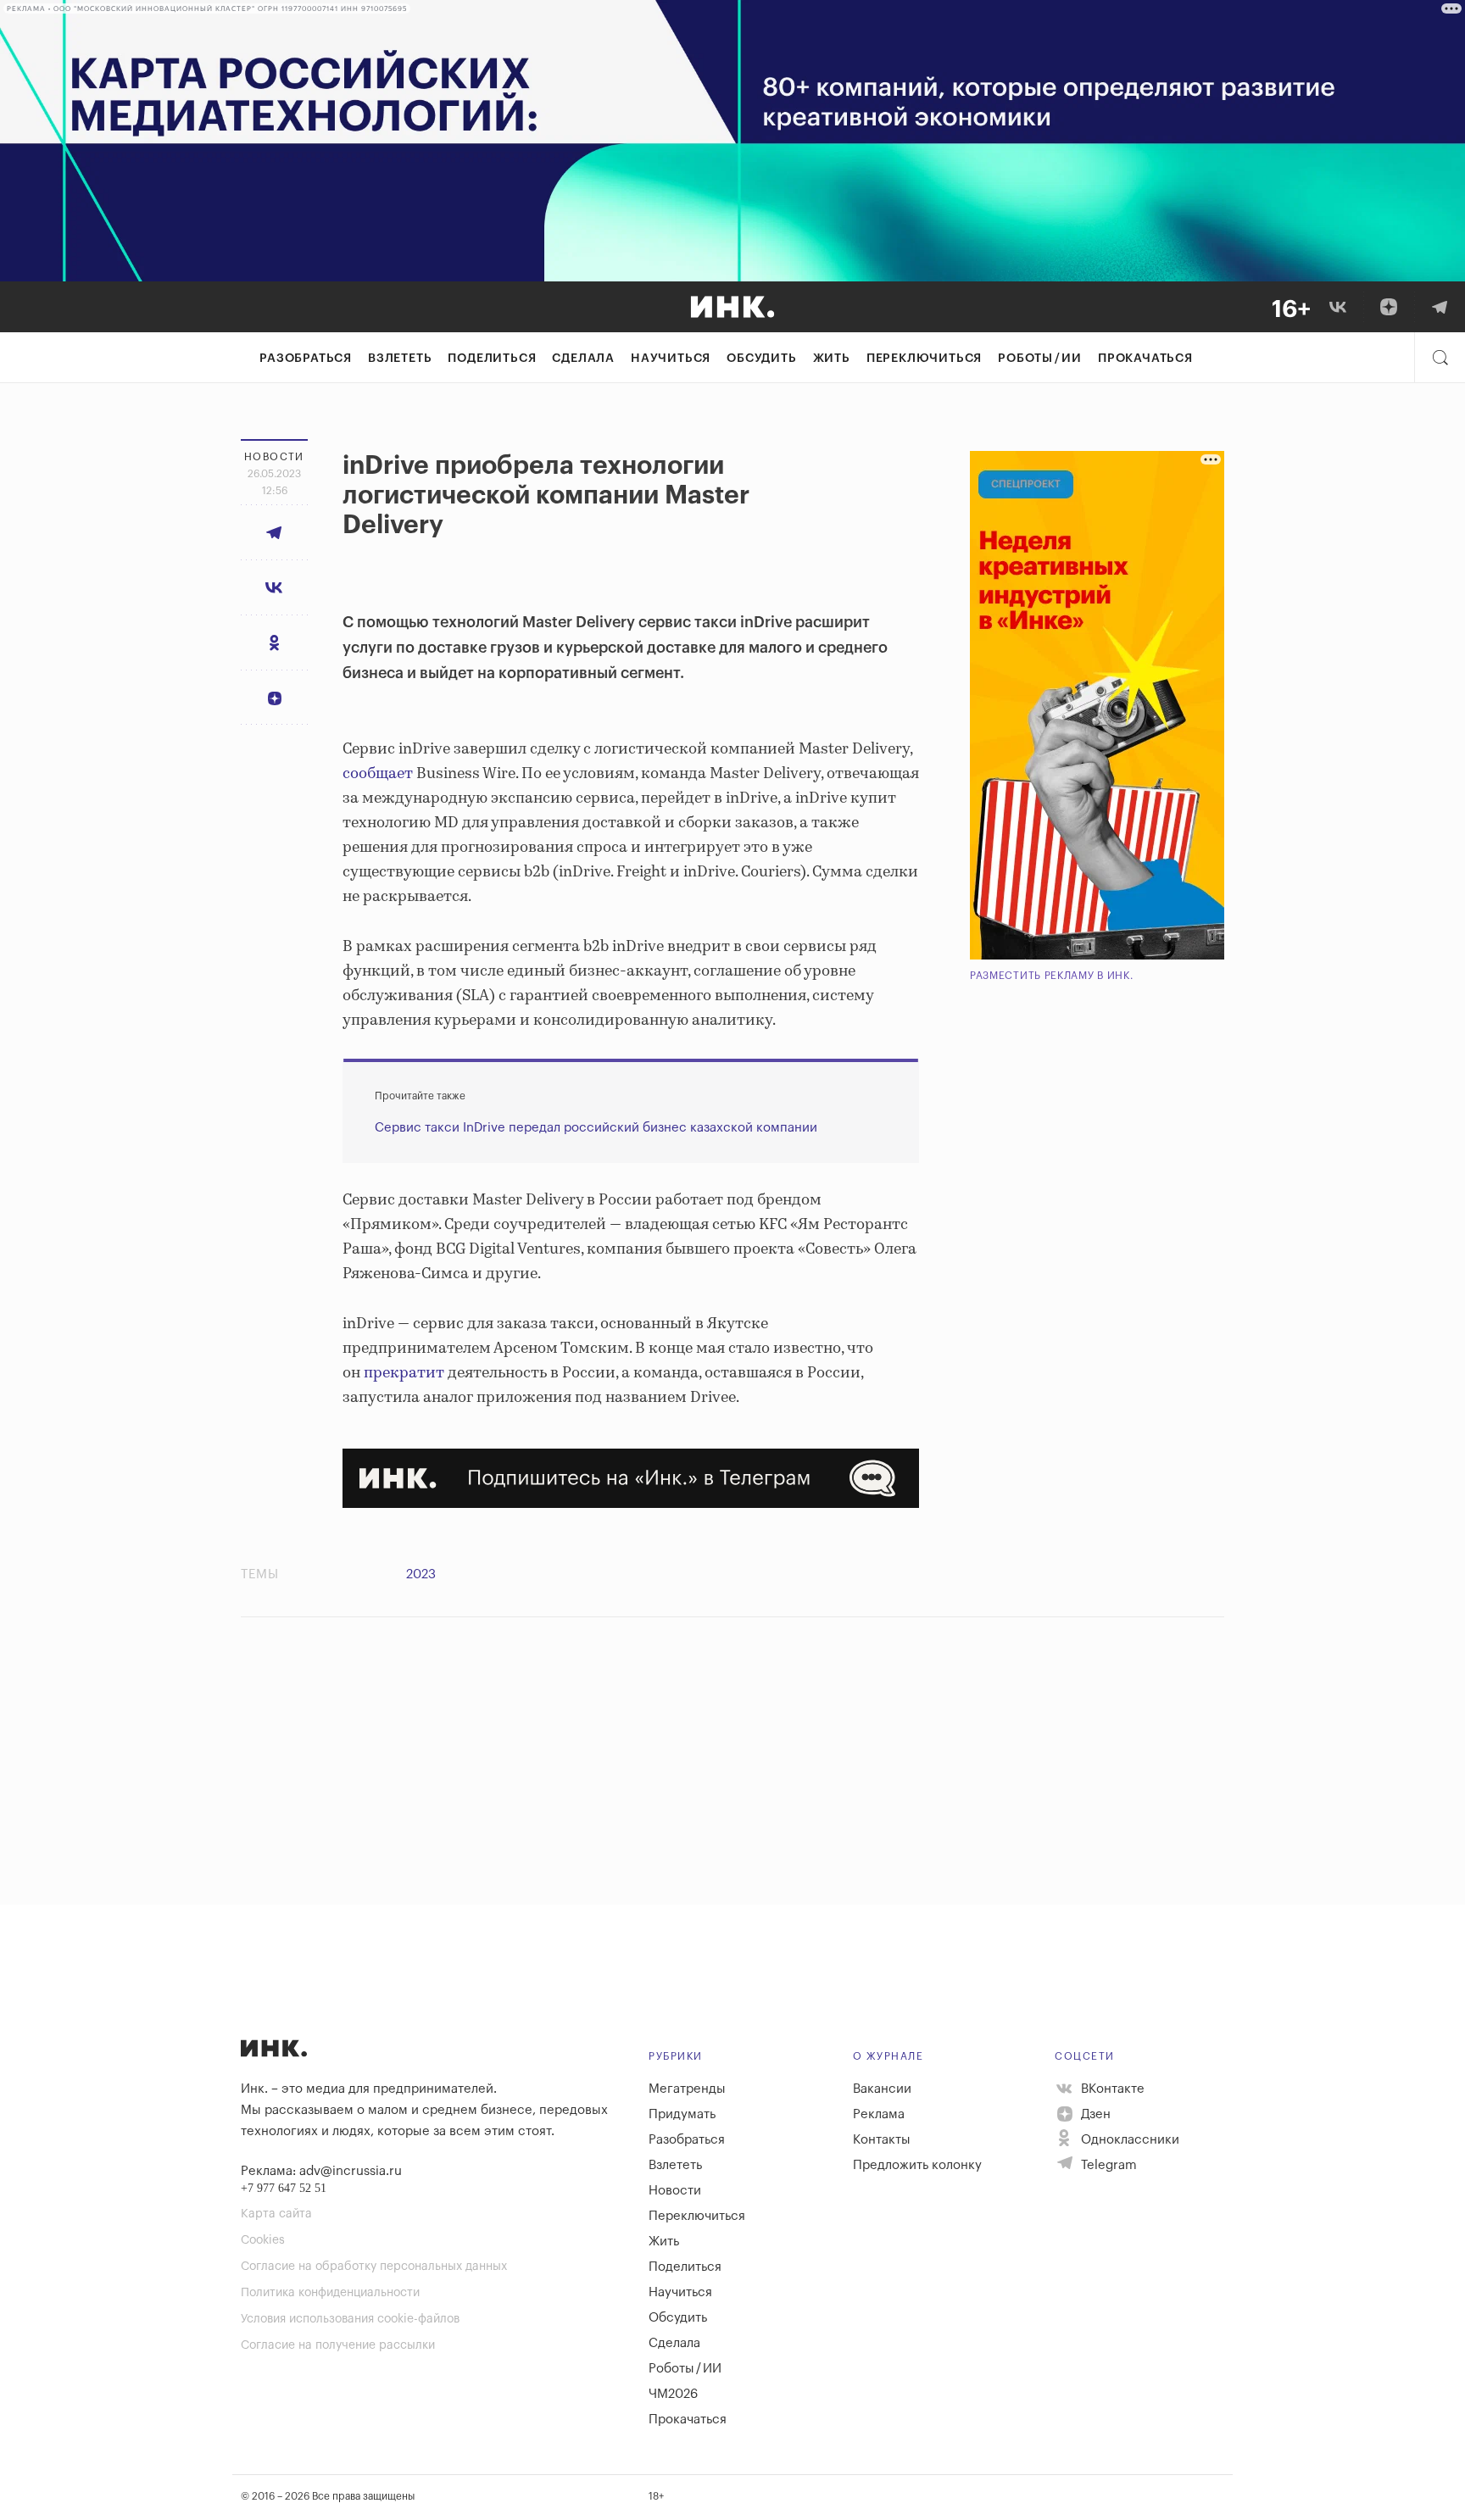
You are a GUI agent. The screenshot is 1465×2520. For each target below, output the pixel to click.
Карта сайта (276, 2214)
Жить (832, 359)
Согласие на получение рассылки (338, 2345)
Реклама (879, 2114)
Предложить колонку (917, 2165)
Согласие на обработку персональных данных (374, 2267)
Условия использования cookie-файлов (350, 2319)
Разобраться (306, 359)
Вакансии (882, 2089)
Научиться (671, 359)
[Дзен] (1389, 307)
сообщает (378, 774)
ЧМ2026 (673, 2394)
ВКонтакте (1111, 2089)
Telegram (1107, 2165)
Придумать (682, 2114)
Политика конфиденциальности (330, 2293)
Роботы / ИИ (1040, 359)
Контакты (882, 2140)
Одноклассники (1128, 2140)
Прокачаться (1145, 359)
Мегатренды (687, 2089)
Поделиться (492, 359)
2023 (421, 1574)
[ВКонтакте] (1338, 307)
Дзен (1094, 2114)
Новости (675, 2191)
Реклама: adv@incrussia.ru (321, 2171)
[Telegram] (1440, 307)
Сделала (583, 359)
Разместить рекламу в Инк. (1052, 976)
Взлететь (400, 359)
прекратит (404, 1373)
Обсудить (761, 359)
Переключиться (924, 359)
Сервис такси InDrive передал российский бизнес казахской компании (596, 1128)
